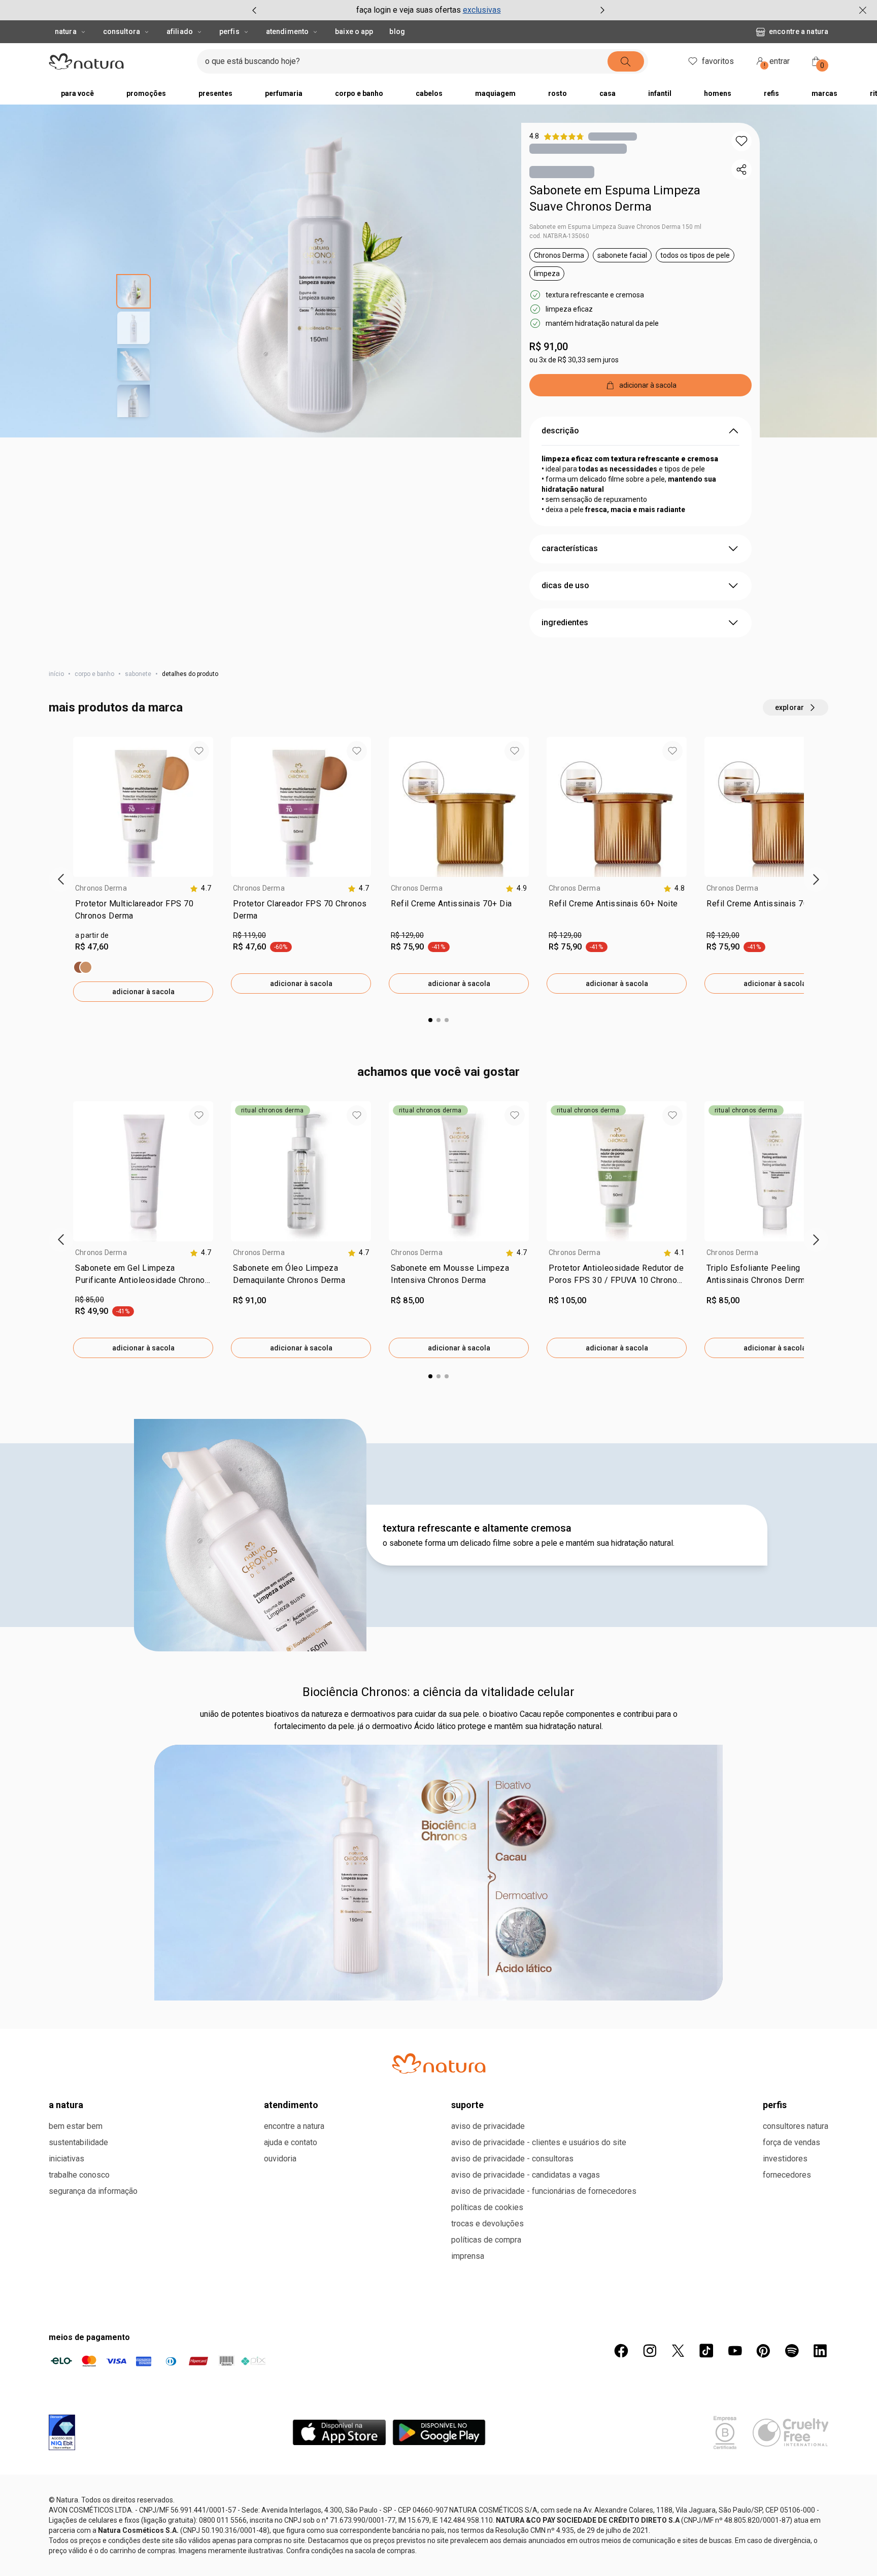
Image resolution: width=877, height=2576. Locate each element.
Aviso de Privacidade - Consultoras (512, 2159)
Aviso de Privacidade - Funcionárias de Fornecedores (544, 2191)
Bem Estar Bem (76, 2126)
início (56, 674)
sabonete (138, 674)
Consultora (122, 31)
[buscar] (626, 61)
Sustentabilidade (78, 2142)
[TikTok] (706, 2351)
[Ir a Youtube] (735, 2351)
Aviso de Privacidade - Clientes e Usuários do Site (539, 2142)
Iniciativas (66, 2159)
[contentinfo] (200, 888)
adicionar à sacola (143, 992)
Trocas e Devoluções (487, 2224)
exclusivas (482, 10)
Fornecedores (787, 2175)
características (570, 548)
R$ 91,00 (549, 347)
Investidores (785, 2159)
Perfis (229, 31)
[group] (428, 10)
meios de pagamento (89, 2337)
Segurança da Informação (93, 2191)
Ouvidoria (280, 2159)
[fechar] (863, 10)
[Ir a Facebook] (621, 2351)
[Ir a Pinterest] (763, 2351)
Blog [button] (397, 31)
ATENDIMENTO (291, 2105)
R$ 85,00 (90, 1300)
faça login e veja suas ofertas (409, 10)
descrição (560, 431)
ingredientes (565, 622)
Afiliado (180, 31)
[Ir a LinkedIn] (820, 2351)
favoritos (718, 61)
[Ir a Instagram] (650, 2351)
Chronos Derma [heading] (101, 888)
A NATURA (66, 2105)
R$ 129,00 (407, 935)
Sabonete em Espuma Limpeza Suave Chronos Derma (615, 198)
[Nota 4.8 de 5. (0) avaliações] (613, 136)
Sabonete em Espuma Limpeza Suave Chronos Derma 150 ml (615, 227)
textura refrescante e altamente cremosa (477, 1528)
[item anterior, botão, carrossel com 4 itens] (254, 10)
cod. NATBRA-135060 (559, 236)
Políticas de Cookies (487, 2207)
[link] (143, 912)
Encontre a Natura (799, 31)
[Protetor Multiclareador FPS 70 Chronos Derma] (83, 967)
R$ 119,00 (249, 935)
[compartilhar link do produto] (741, 170)
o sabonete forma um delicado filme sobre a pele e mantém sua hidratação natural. (529, 1543)
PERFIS (775, 2105)
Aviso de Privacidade (488, 2126)
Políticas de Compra (486, 2240)
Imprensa (468, 2256)
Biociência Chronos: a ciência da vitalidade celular (438, 1692)
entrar (777, 63)
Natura (66, 31)
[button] (741, 141)
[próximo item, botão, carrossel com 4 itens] (602, 10)
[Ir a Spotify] (792, 2351)
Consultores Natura (796, 2126)
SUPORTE (467, 2105)
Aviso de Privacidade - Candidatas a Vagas (526, 2175)
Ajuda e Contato (291, 2142)
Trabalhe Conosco (79, 2175)
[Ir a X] (678, 2351)
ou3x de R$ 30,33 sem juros (574, 360)
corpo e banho (94, 674)
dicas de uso (565, 585)
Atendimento (287, 31)
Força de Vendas (791, 2142)
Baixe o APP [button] (354, 31)
